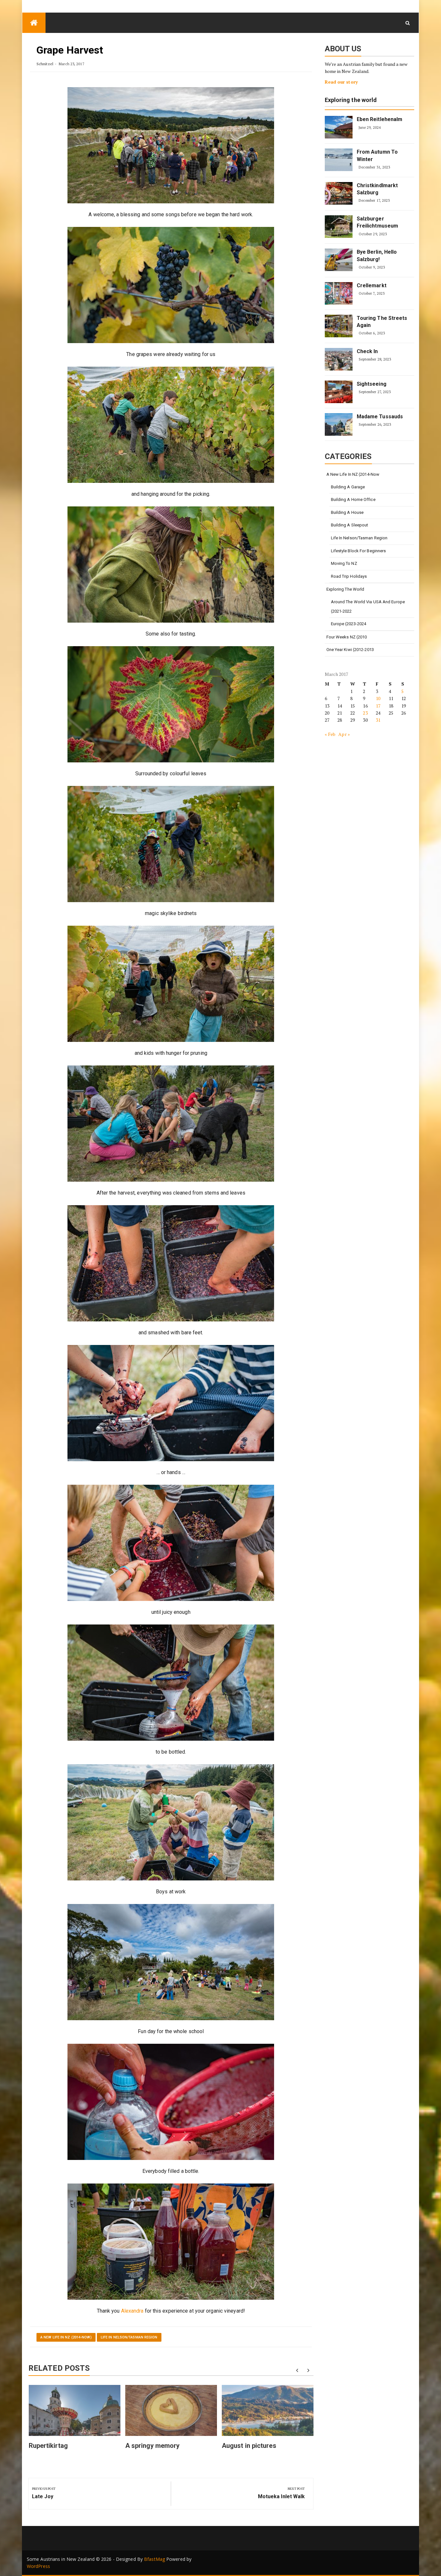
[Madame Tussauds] (339, 424)
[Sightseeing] (339, 392)
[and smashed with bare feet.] (171, 1263)
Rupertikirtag (48, 2446)
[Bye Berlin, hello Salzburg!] (339, 260)
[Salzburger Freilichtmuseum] (339, 227)
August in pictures (249, 2446)
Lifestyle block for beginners (359, 551)
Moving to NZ (344, 563)
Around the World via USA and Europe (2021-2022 (368, 606)
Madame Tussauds (380, 417)
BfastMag (154, 2559)
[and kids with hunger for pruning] (171, 984)
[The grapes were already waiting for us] (171, 285)
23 (365, 713)
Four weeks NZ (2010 (347, 637)
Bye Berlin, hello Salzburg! (377, 255)
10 (378, 698)
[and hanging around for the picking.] (171, 425)
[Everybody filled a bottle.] (171, 2102)
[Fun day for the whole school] (171, 1962)
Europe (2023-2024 (349, 624)
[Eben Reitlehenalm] (339, 127)
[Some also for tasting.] (171, 565)
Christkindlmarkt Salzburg (377, 189)
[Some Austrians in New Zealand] (34, 23)
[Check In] (339, 359)
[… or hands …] (171, 1403)
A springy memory (153, 2446)
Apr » (344, 734)
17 (378, 706)
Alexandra (133, 2311)
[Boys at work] (171, 1822)
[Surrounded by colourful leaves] (171, 704)
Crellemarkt (372, 285)
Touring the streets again (382, 322)
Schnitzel (45, 64)
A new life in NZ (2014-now (353, 474)
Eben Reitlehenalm (380, 119)
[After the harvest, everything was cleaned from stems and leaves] (171, 1124)
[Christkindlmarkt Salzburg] (339, 193)
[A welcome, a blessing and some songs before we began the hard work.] (171, 145)
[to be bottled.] (171, 1683)
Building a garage (348, 487)
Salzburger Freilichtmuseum (378, 222)
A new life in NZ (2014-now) (66, 2337)
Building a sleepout (350, 525)
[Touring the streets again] (339, 326)
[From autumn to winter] (339, 160)
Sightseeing (372, 384)
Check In (367, 351)
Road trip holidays (349, 576)
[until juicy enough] (171, 1543)
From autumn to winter (377, 155)
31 (378, 720)
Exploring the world (351, 100)
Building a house (347, 512)
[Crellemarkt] (339, 293)
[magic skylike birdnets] (171, 844)
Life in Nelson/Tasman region (129, 2337)
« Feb (330, 734)
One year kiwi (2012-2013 (350, 650)
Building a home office (353, 499)
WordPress (38, 2566)
